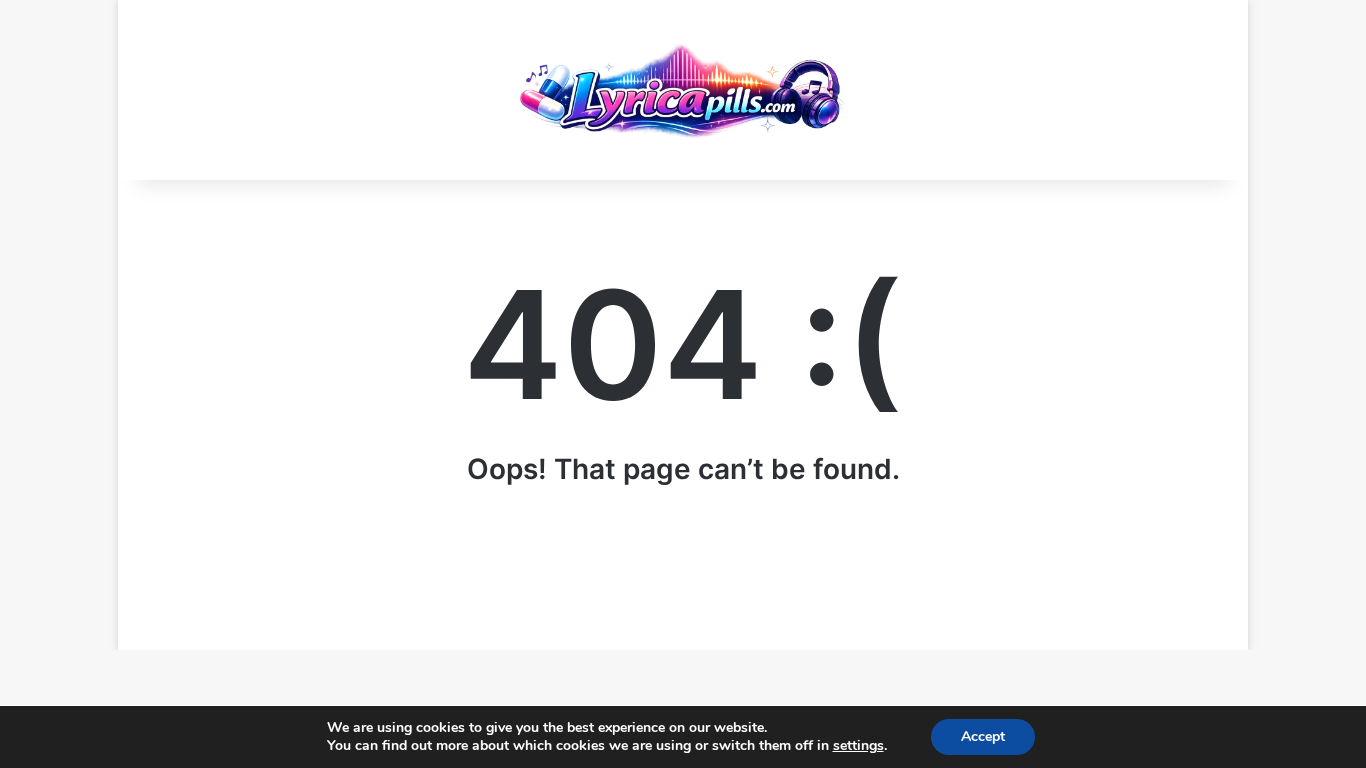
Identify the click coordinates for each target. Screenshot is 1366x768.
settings (858, 746)
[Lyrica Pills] (683, 90)
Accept (983, 736)
